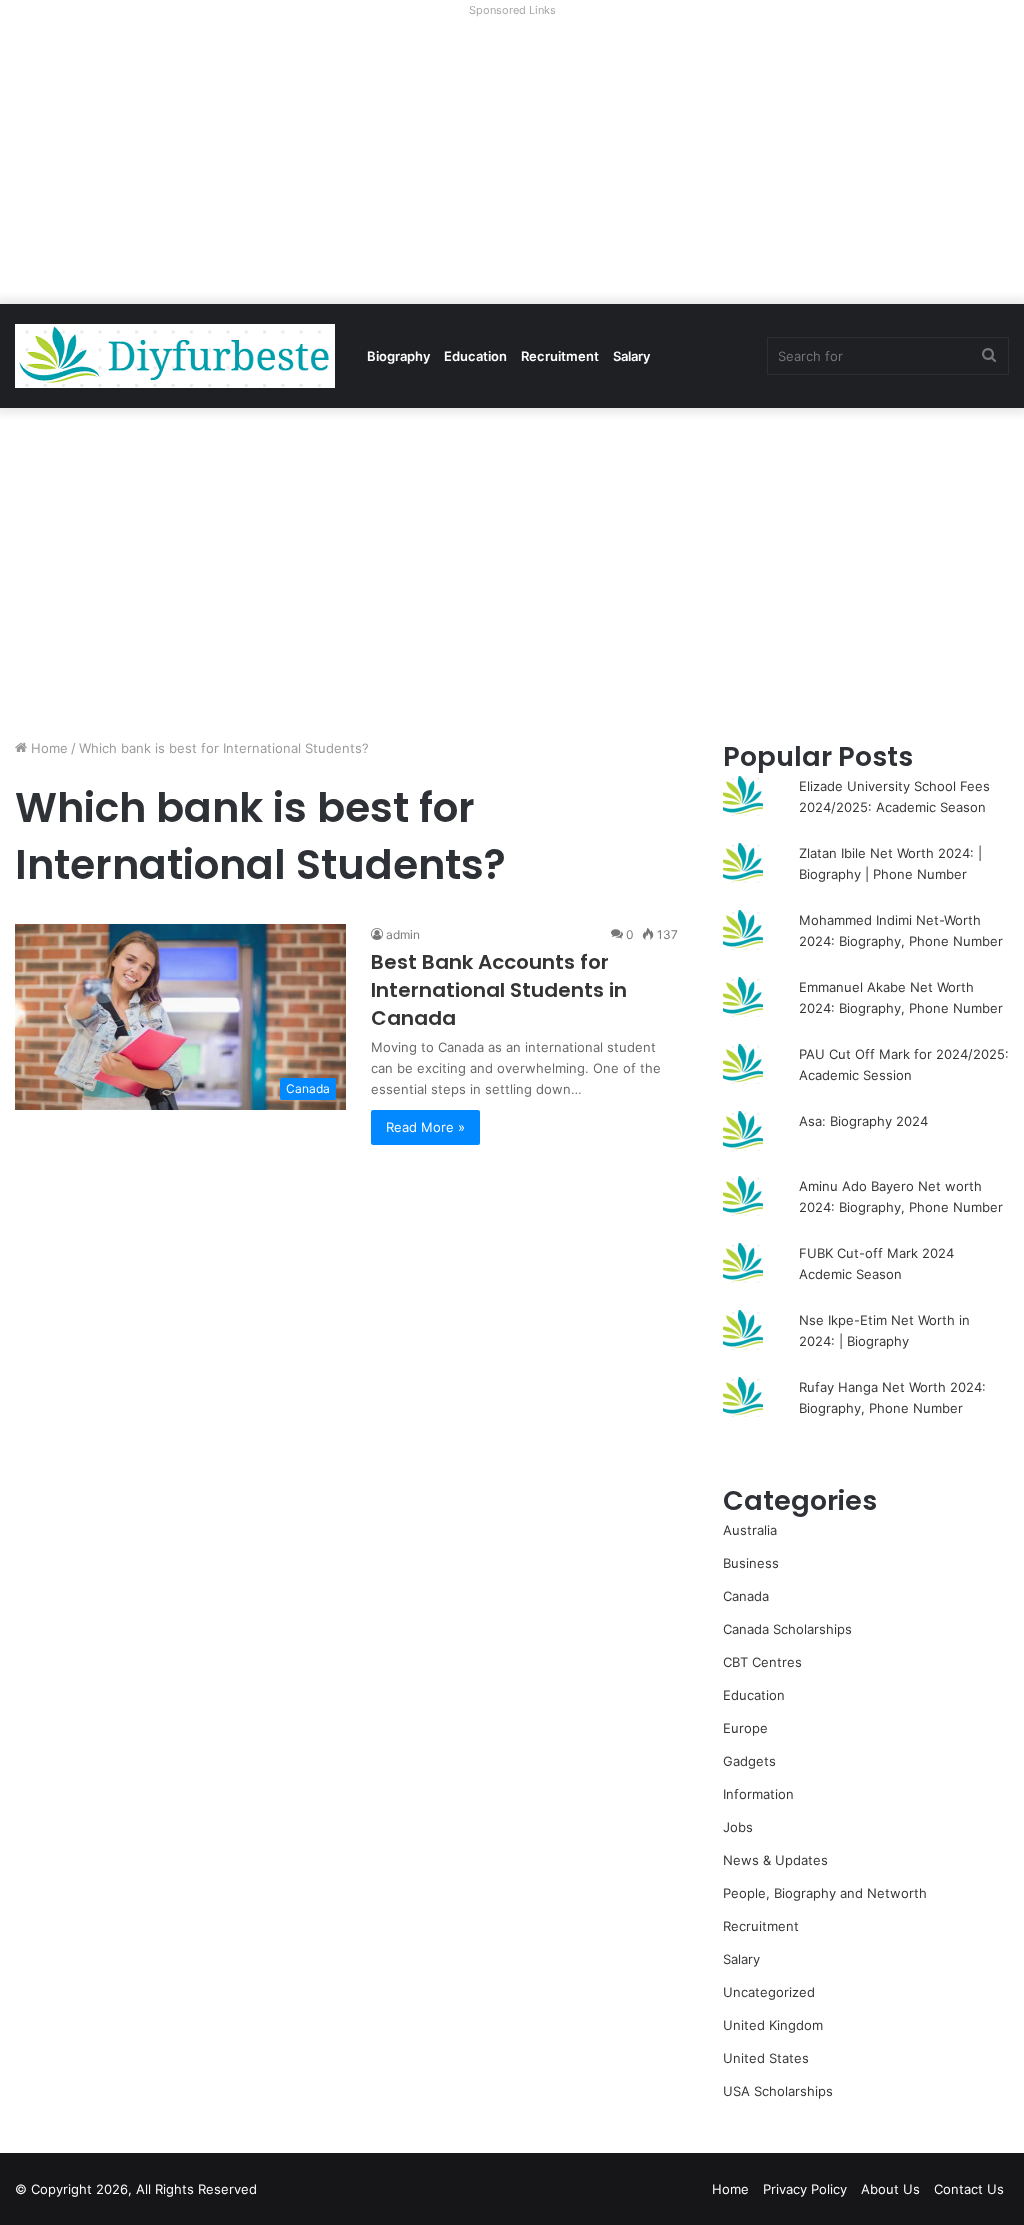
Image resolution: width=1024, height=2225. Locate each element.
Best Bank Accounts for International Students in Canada (499, 990)
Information (758, 1794)
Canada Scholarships (787, 1629)
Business (751, 1563)
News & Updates (775, 1860)
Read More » (425, 1127)
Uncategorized (769, 1992)
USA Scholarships (778, 2091)
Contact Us (969, 2189)
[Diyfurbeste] (175, 356)
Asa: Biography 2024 (863, 1121)
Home (47, 748)
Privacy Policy (805, 2189)
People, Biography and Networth (825, 1893)
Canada (746, 1596)
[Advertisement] (512, 164)
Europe (745, 1728)
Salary (631, 356)
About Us (890, 2189)
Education (475, 356)
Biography (398, 356)
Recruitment (560, 356)
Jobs (738, 1827)
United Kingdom (773, 2025)
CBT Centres (762, 1662)
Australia (750, 1530)
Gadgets (749, 1761)
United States (766, 2058)
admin (403, 934)
